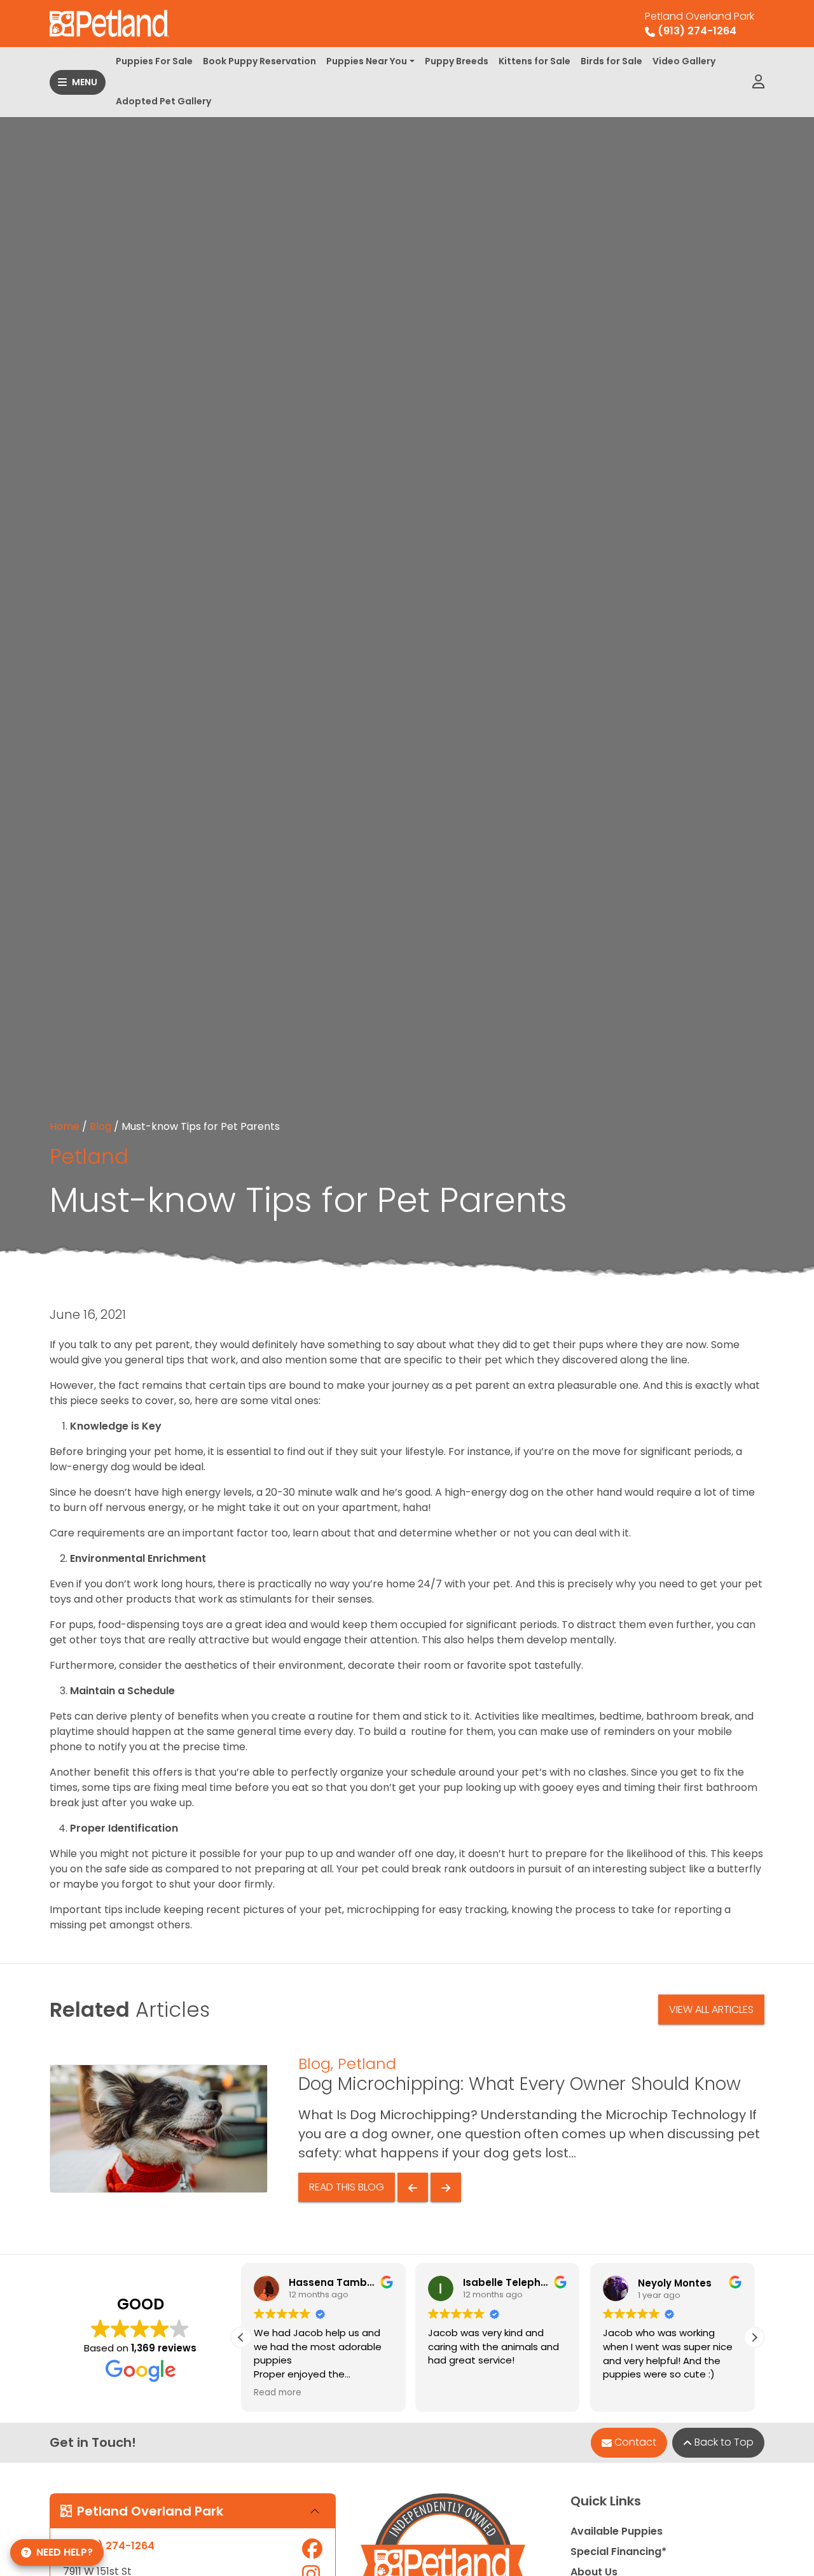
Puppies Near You (367, 61)
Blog (100, 1126)
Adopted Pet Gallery (163, 101)
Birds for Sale (611, 61)
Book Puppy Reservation (259, 61)
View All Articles (711, 2009)
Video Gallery (684, 61)
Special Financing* (618, 2552)
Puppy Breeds (457, 61)
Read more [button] (278, 2393)
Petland (89, 1156)
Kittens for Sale (535, 61)
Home (65, 1126)
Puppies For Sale (154, 61)
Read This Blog (347, 2187)
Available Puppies (617, 2531)
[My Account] (758, 82)
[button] (754, 2337)
